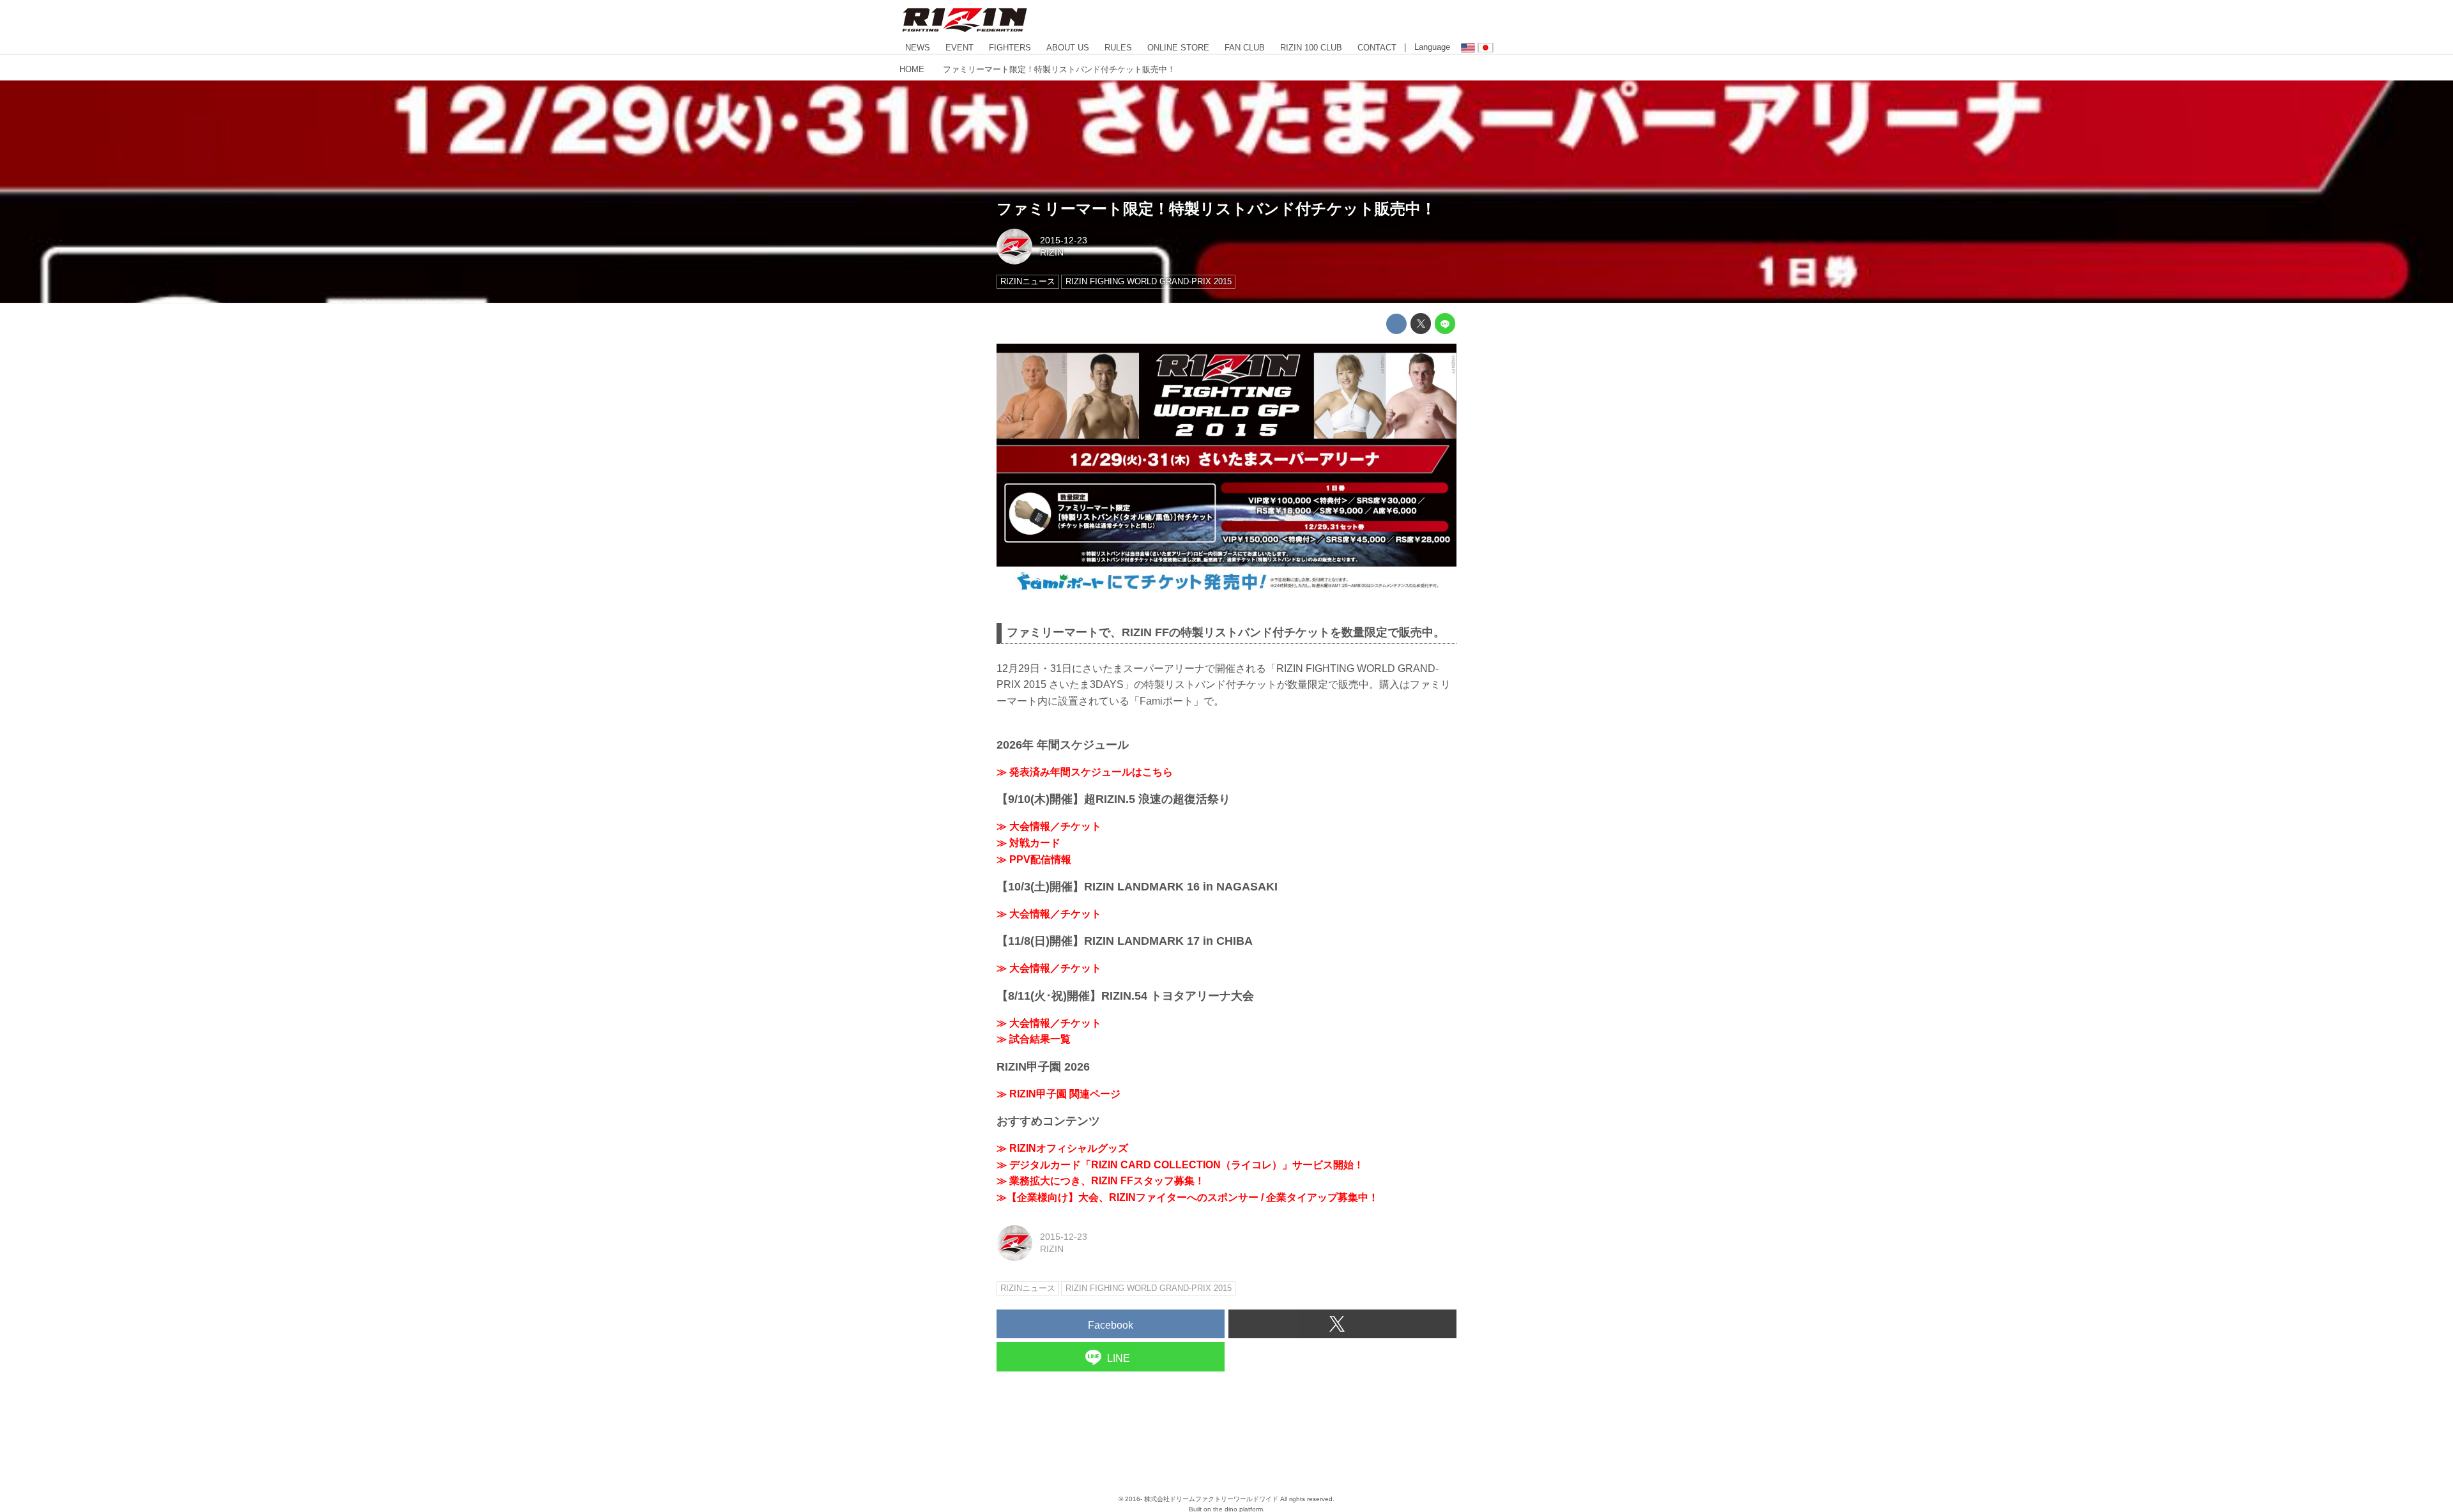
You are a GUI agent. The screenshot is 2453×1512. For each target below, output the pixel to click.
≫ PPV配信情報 (1034, 859)
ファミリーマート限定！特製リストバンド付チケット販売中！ (1216, 209)
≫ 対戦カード (1028, 843)
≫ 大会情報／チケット (1049, 826)
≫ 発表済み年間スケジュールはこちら (1085, 772)
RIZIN (1052, 252)
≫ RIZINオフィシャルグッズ (1062, 1148)
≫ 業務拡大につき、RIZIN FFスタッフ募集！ (1101, 1181)
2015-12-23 (1064, 240)
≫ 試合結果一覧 (1034, 1039)
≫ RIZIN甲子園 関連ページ (1058, 1094)
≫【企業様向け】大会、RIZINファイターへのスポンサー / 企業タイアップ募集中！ (1188, 1197)
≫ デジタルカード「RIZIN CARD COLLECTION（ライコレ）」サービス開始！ (1180, 1165)
